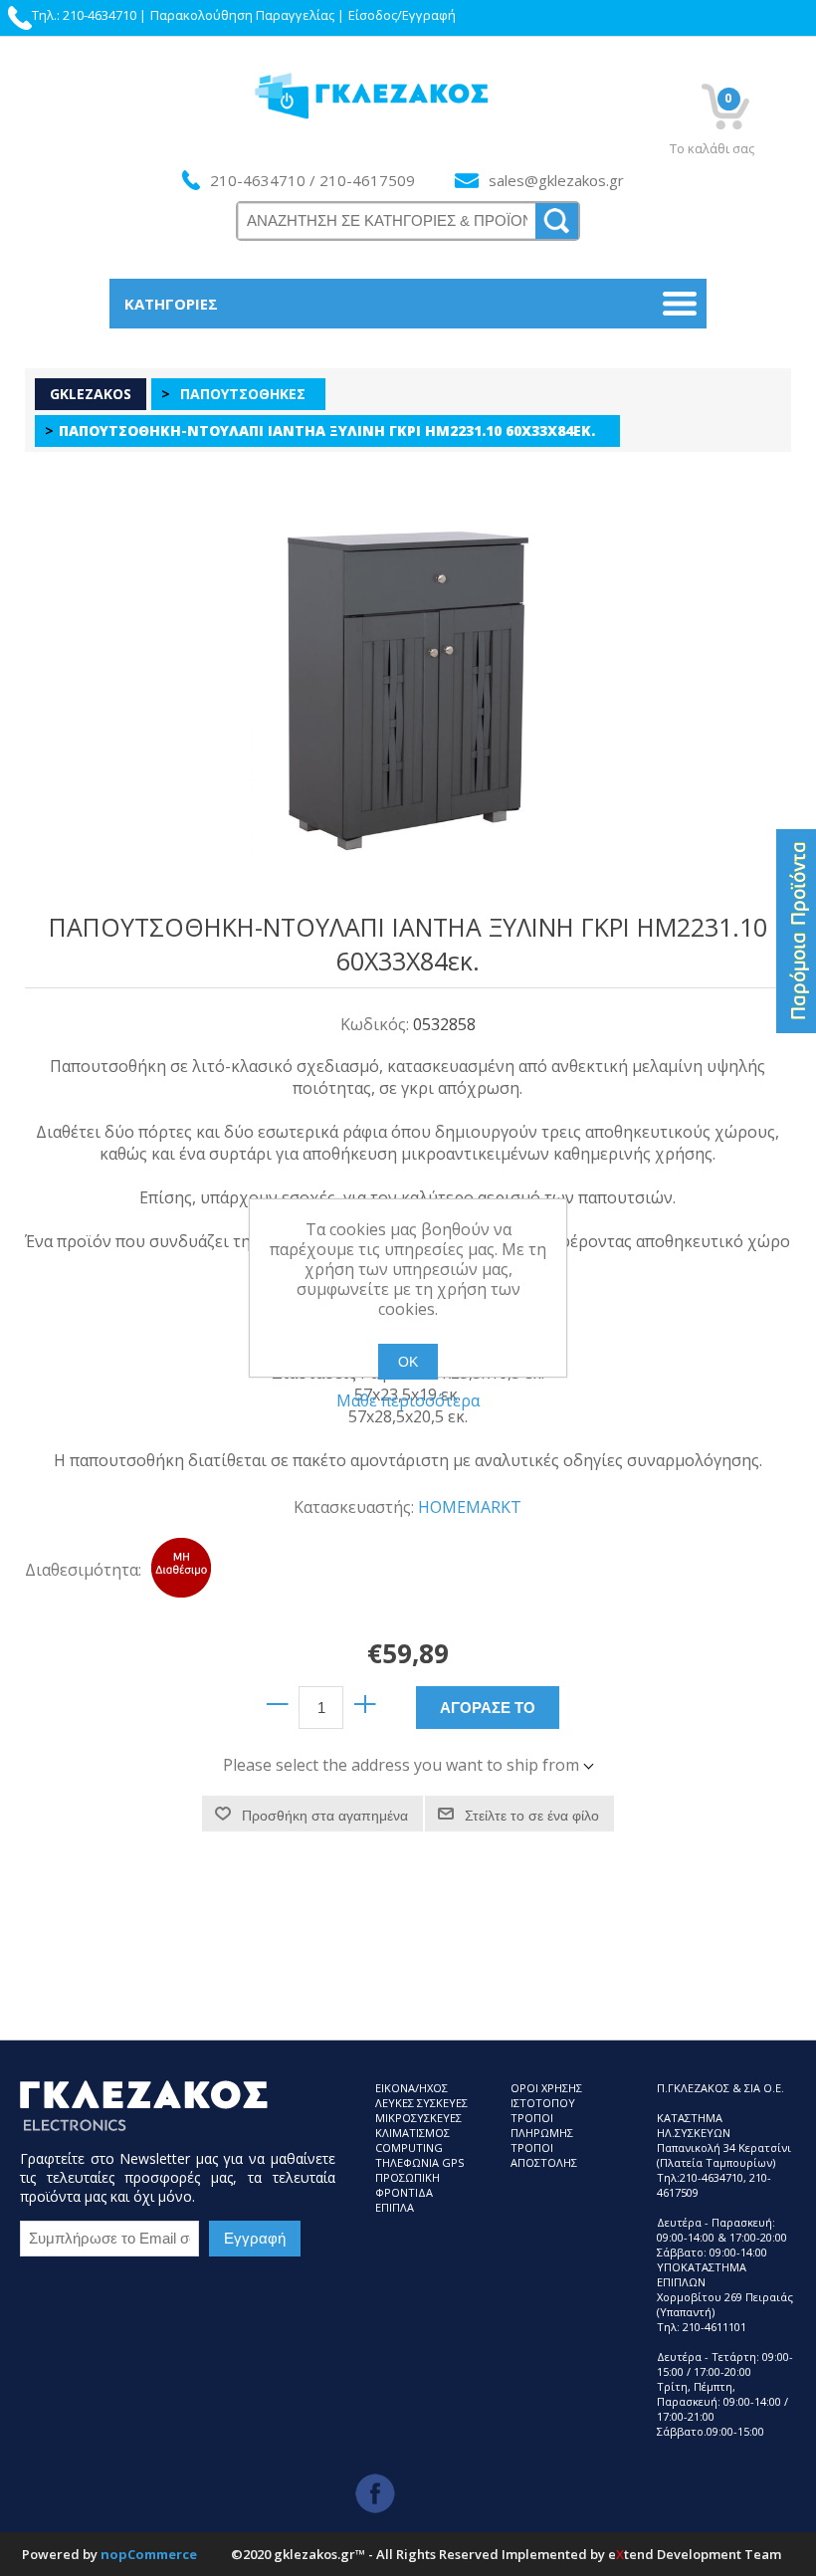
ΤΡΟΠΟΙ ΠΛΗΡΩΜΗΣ (542, 2125)
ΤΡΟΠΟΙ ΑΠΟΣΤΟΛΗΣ (544, 2155)
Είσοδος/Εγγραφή (402, 15)
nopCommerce (149, 2554)
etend (631, 2554)
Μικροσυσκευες (418, 2118)
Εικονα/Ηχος (411, 2088)
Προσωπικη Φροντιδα (408, 2185)
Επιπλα (395, 2207)
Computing (409, 2147)
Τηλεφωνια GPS (419, 2162)
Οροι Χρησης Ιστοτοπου (546, 2095)
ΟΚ (408, 1362)
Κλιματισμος (412, 2133)
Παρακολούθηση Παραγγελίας (242, 15)
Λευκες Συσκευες (421, 2103)
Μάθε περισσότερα (408, 1400)
